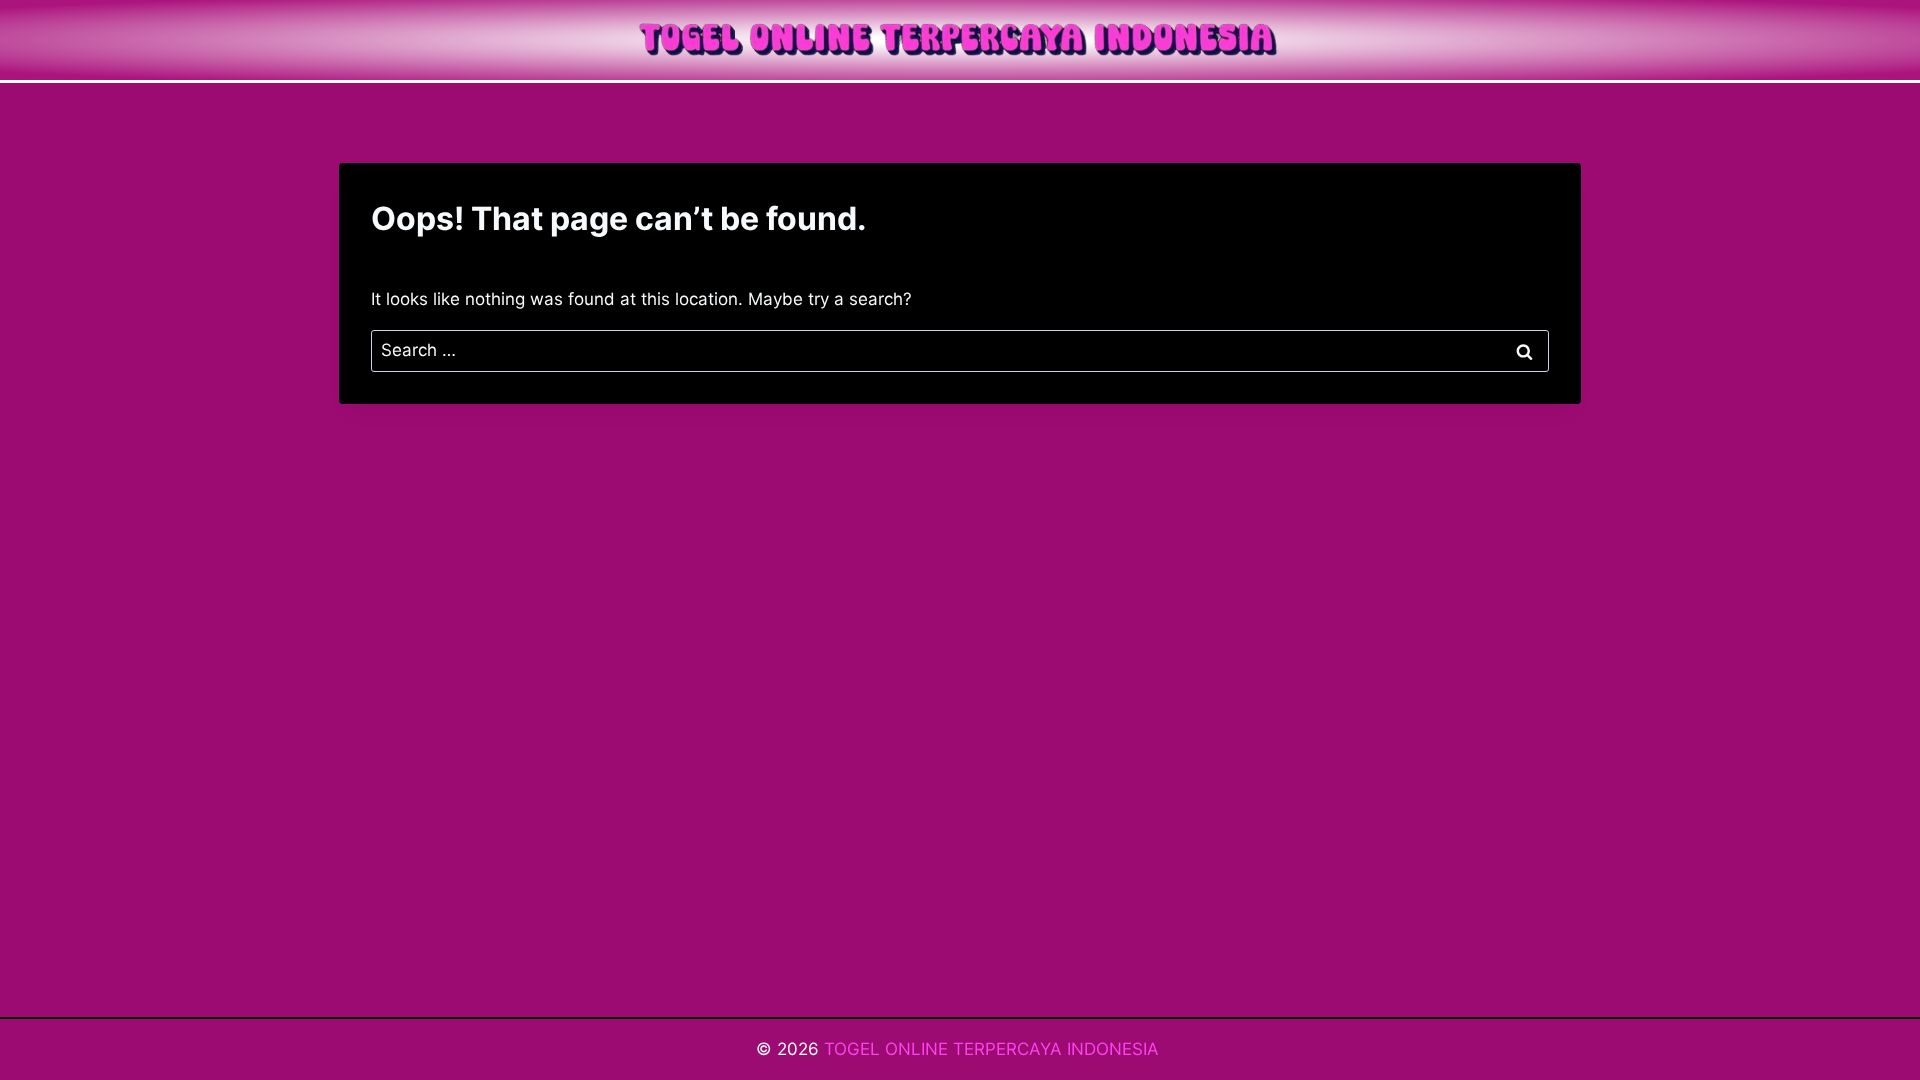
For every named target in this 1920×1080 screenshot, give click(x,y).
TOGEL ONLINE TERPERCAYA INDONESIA (994, 1049)
